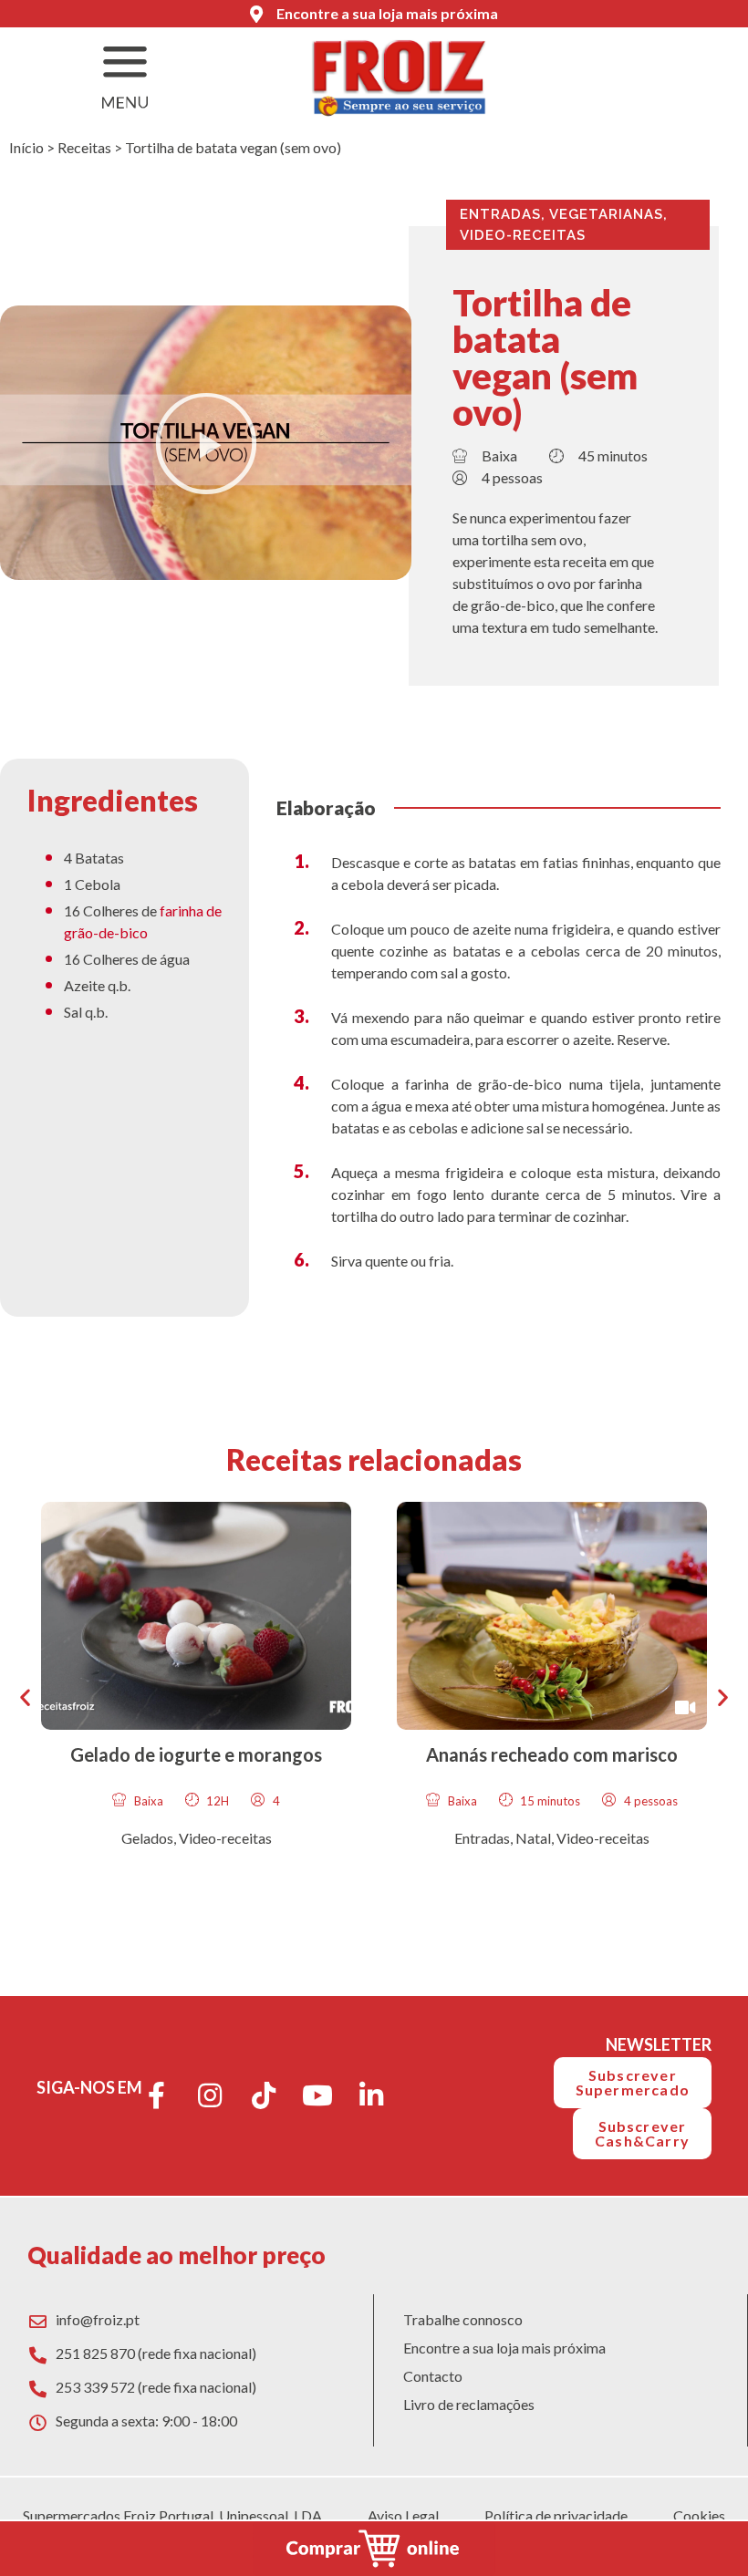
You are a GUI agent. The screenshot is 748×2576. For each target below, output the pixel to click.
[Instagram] (210, 2095)
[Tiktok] (264, 2095)
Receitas (84, 147)
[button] (206, 443)
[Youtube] (317, 2095)
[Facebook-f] (156, 2095)
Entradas (500, 214)
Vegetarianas (606, 214)
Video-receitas (523, 235)
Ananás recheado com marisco (552, 1754)
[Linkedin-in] (371, 2095)
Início (26, 147)
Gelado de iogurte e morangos (196, 1754)
